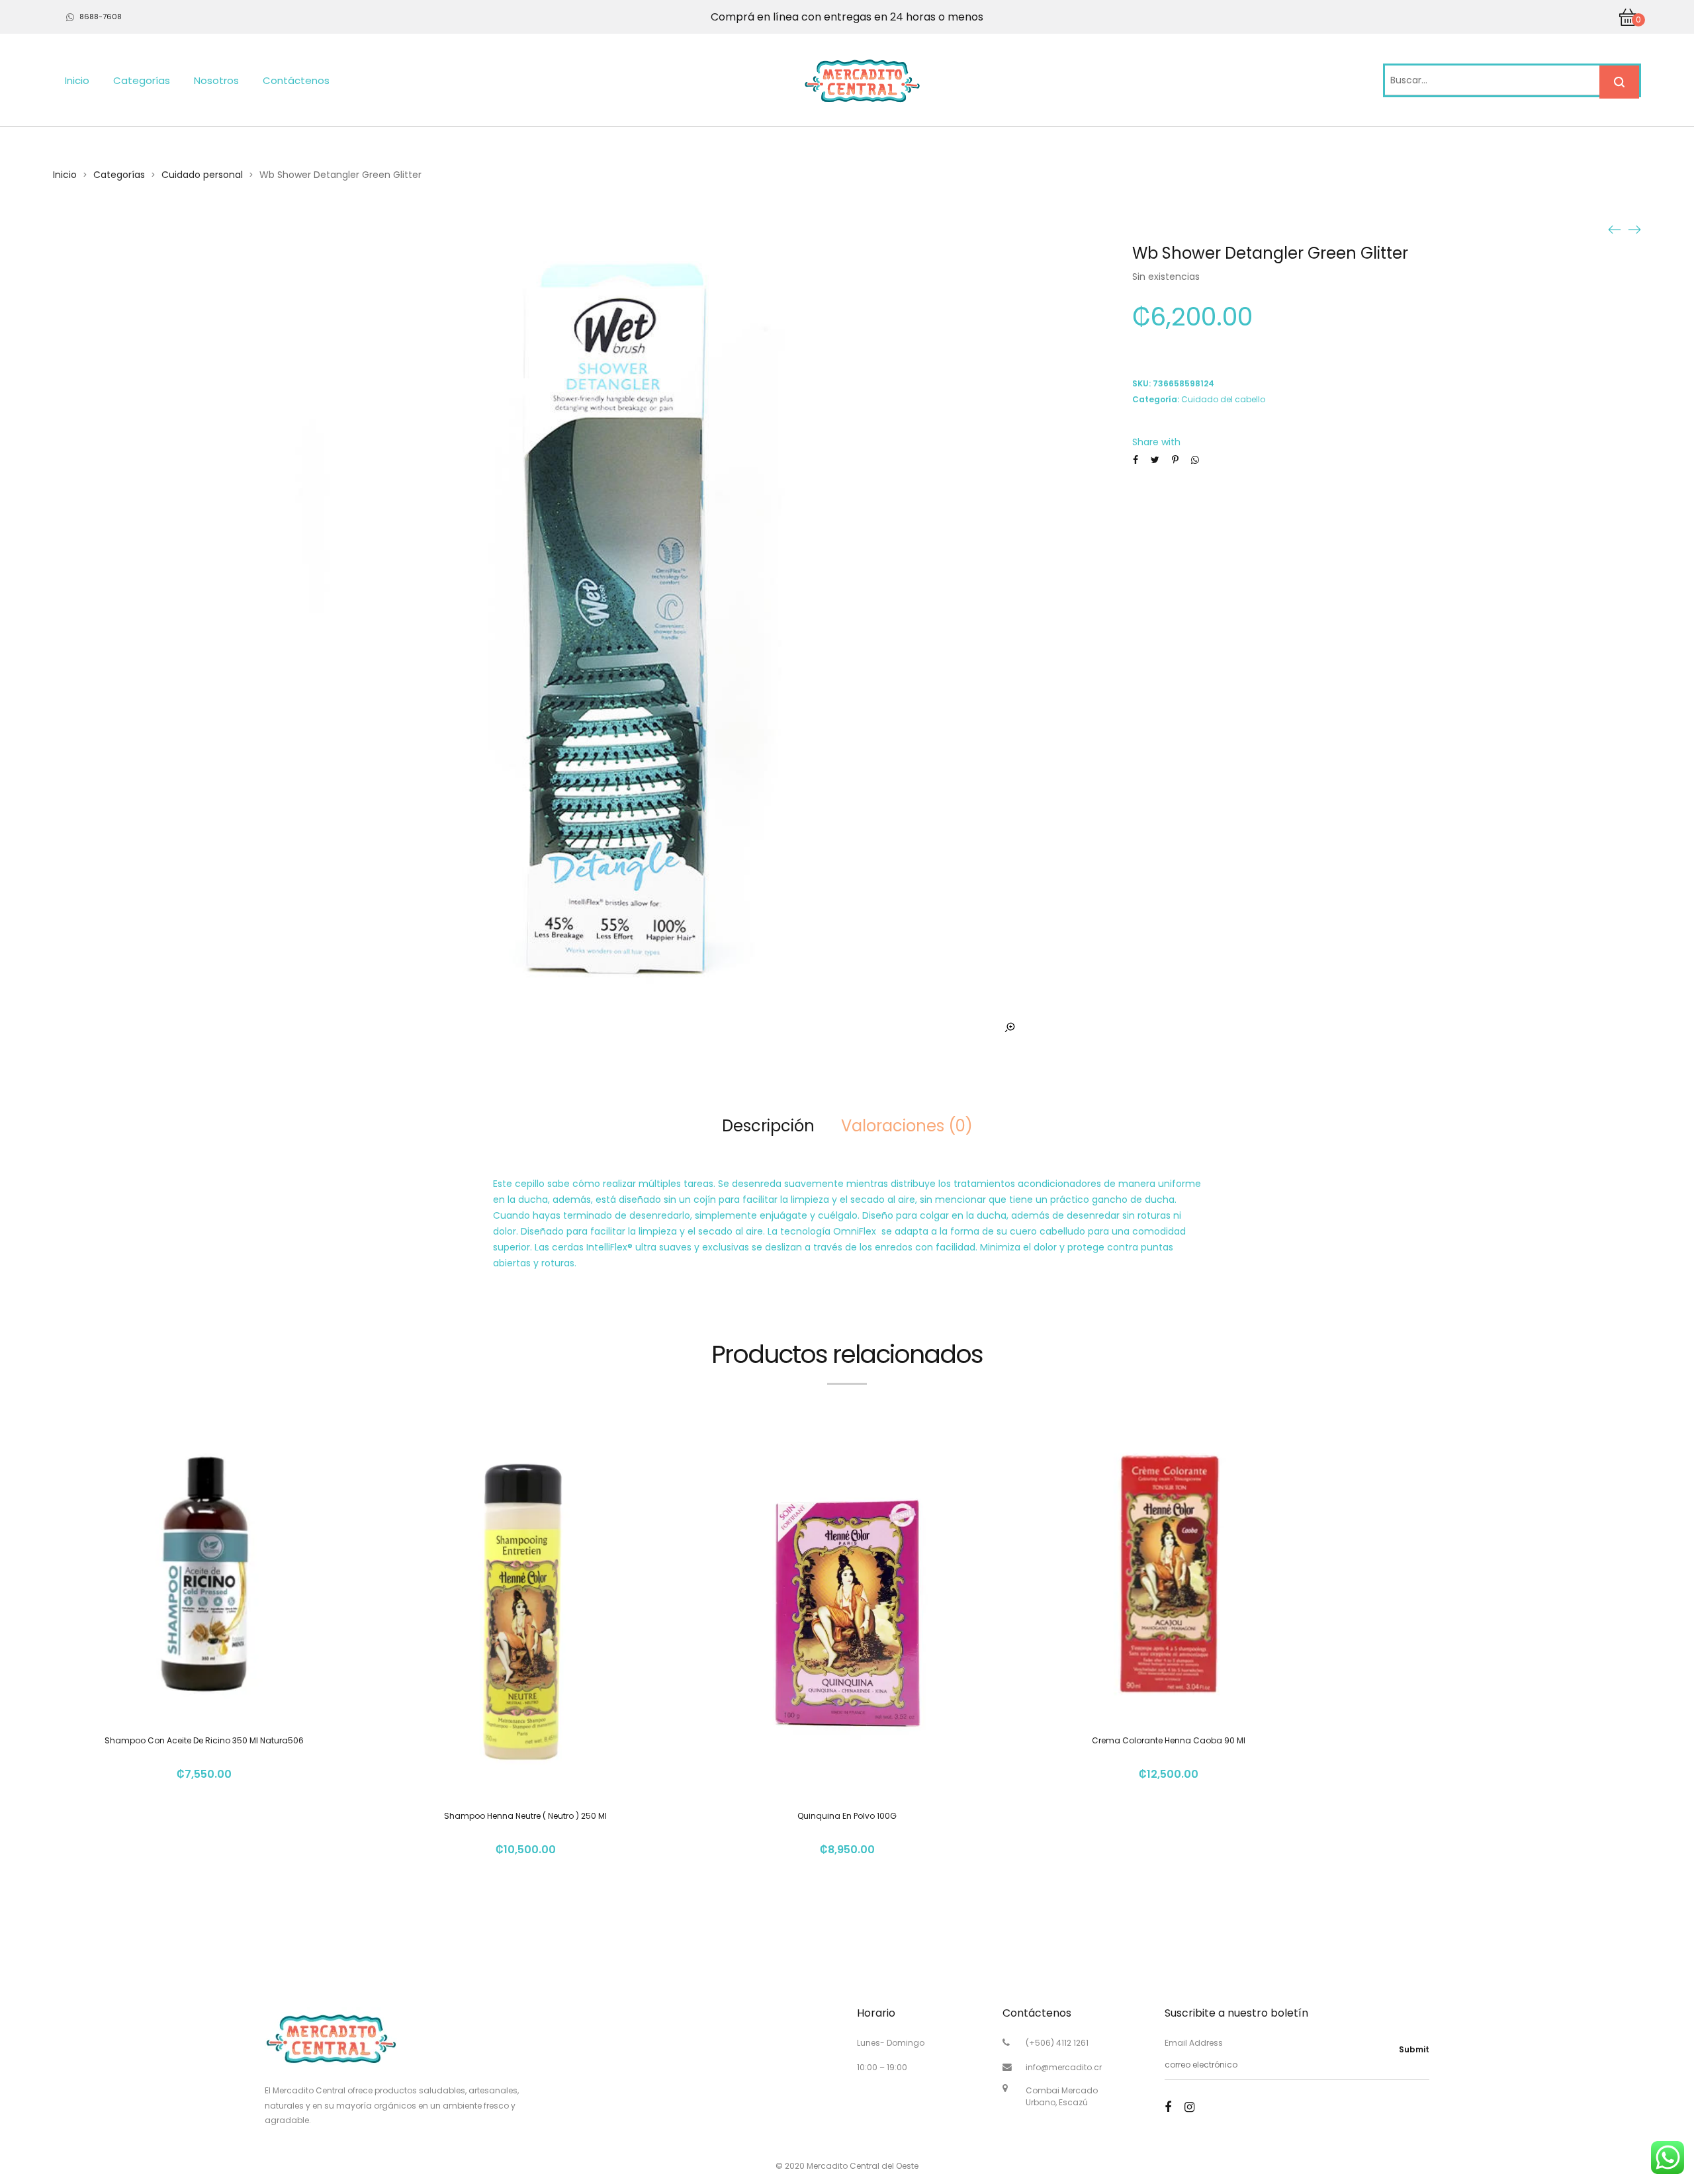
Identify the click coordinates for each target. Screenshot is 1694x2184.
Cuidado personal (202, 175)
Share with (1156, 442)
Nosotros (216, 80)
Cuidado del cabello (1223, 399)
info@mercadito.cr (1064, 2067)
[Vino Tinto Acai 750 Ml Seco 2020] (1615, 229)
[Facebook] (1168, 2107)
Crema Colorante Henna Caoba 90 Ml (1169, 1740)
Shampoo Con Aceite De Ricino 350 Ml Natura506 (204, 1740)
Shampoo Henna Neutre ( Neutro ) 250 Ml (525, 1816)
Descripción (768, 1126)
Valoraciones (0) (907, 1126)
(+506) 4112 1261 (1057, 2043)
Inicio (77, 80)
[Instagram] (1189, 2107)
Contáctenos (296, 80)
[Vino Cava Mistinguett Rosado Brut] (1634, 229)
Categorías (142, 80)
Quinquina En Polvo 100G (847, 1816)
